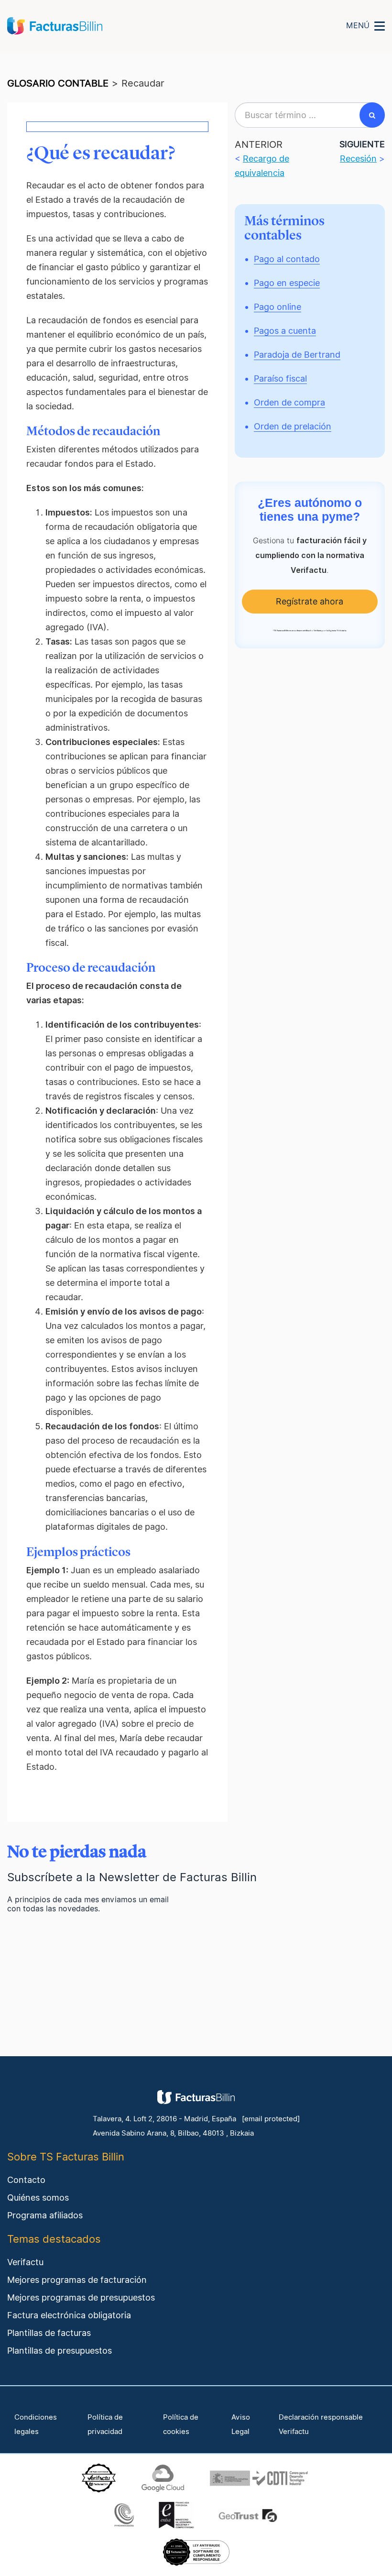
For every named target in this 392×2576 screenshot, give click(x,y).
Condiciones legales (36, 2424)
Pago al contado (287, 259)
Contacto (26, 2180)
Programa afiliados (45, 2215)
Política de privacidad (105, 2424)
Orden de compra (289, 402)
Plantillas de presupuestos (60, 2351)
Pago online (278, 307)
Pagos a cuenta (285, 331)
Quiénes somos (38, 2198)
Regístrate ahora (310, 601)
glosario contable (58, 83)
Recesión (358, 159)
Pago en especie (287, 283)
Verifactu (25, 2262)
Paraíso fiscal (280, 378)
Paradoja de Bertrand (297, 355)
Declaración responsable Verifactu (321, 2424)
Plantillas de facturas (49, 2333)
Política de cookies (181, 2424)
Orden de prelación (293, 426)
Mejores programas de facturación (77, 2280)
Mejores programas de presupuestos (81, 2297)
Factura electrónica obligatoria (69, 2315)
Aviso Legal (241, 2424)
